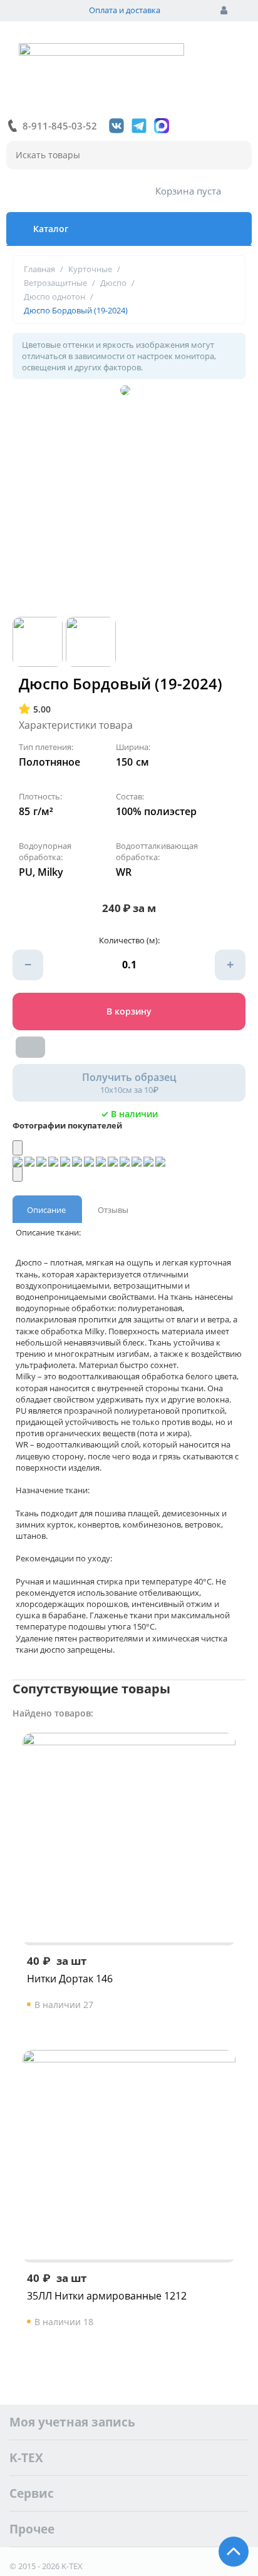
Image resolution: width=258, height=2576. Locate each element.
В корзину (129, 1011)
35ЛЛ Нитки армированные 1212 (107, 2296)
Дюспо (113, 283)
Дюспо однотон (54, 297)
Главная (39, 269)
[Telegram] (139, 126)
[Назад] (18, 1148)
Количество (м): (129, 940)
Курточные (90, 269)
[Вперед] (18, 1174)
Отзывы (113, 1210)
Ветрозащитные (55, 283)
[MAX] (162, 126)
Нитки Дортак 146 (70, 1979)
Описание (46, 1210)
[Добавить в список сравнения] (30, 1047)
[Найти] (236, 156)
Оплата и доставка (125, 10)
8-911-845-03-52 (60, 126)
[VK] (116, 126)
